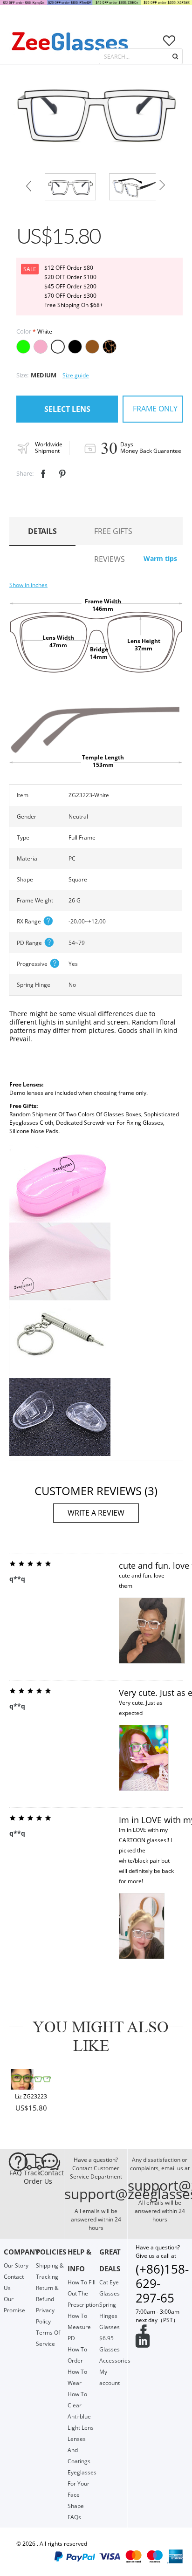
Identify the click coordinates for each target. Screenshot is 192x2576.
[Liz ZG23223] (31, 2079)
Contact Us (48, 2177)
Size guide (76, 375)
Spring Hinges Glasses (110, 2316)
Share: (25, 473)
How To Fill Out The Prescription (83, 2293)
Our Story (16, 2265)
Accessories (115, 2361)
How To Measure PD (79, 2327)
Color (24, 331)
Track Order (32, 2177)
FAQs (74, 2517)
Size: (22, 375)
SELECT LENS (67, 409)
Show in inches (28, 585)
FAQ (16, 2173)
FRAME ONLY (155, 409)
